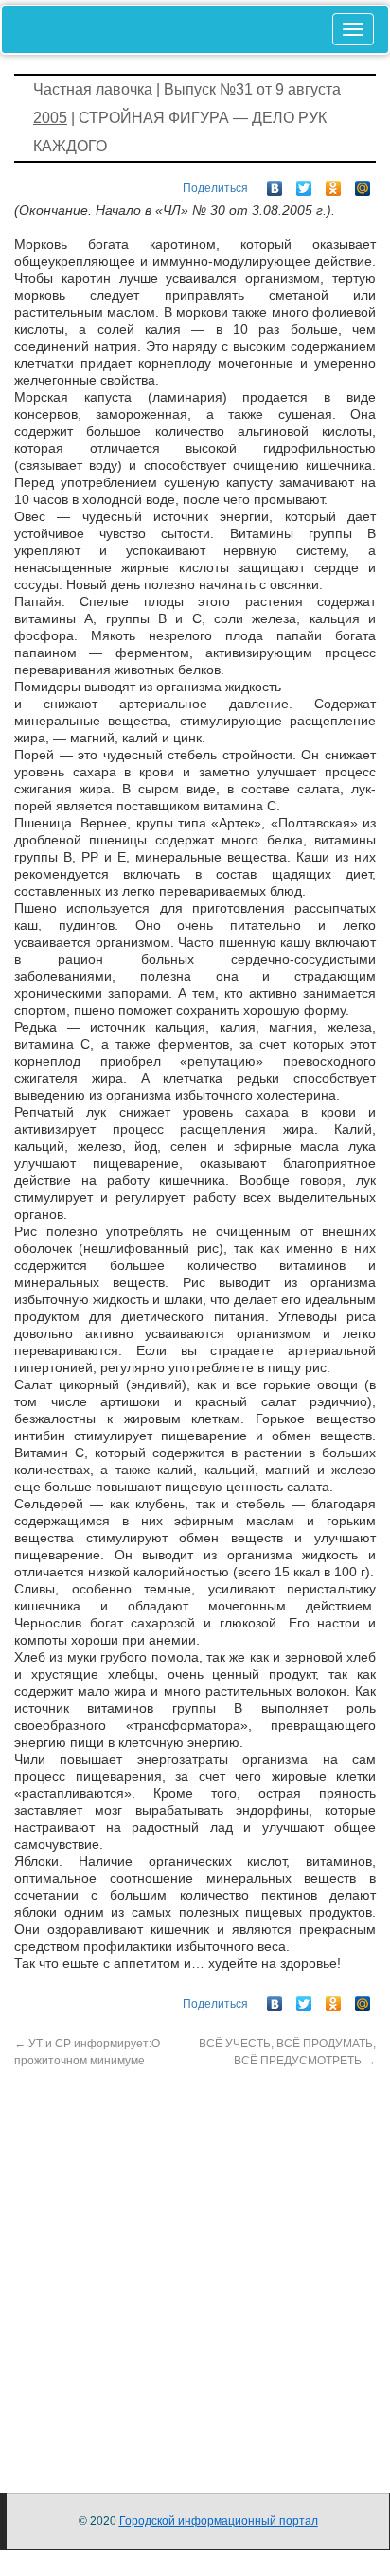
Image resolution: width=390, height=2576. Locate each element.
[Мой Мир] (363, 183)
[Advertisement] (195, 2264)
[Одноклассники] (334, 183)
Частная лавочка (93, 89)
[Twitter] (304, 183)
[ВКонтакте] (275, 183)
